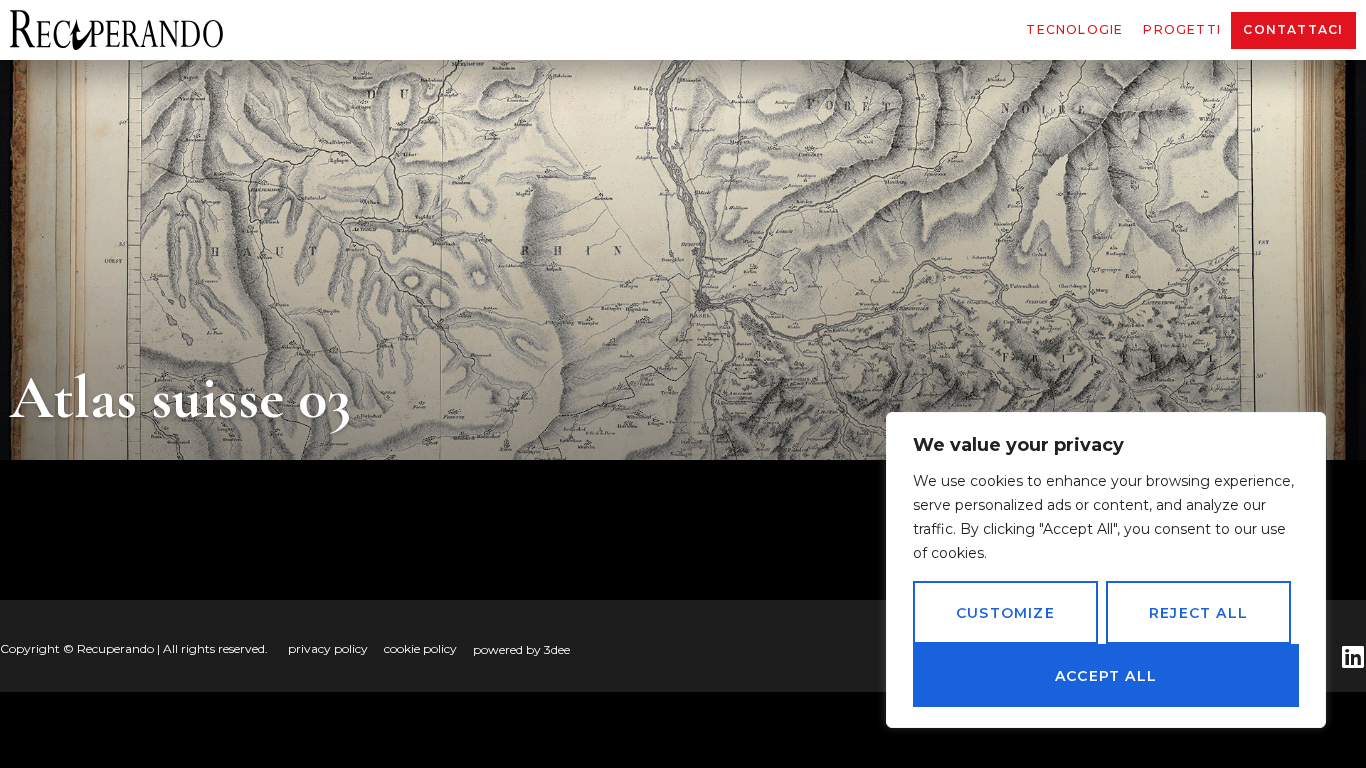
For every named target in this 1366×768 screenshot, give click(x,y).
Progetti (1182, 29)
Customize (1005, 613)
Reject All (1198, 613)
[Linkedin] (1352, 656)
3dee (557, 649)
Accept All (1106, 676)
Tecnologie (1074, 29)
